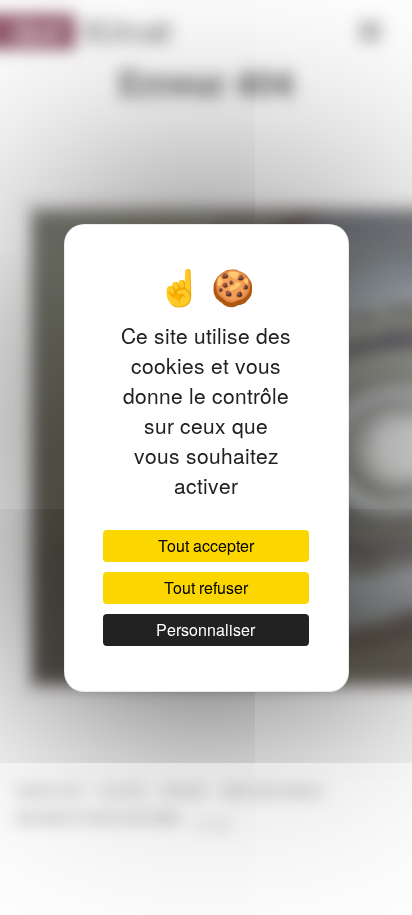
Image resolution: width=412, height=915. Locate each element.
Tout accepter (206, 545)
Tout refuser (206, 587)
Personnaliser (205, 629)
